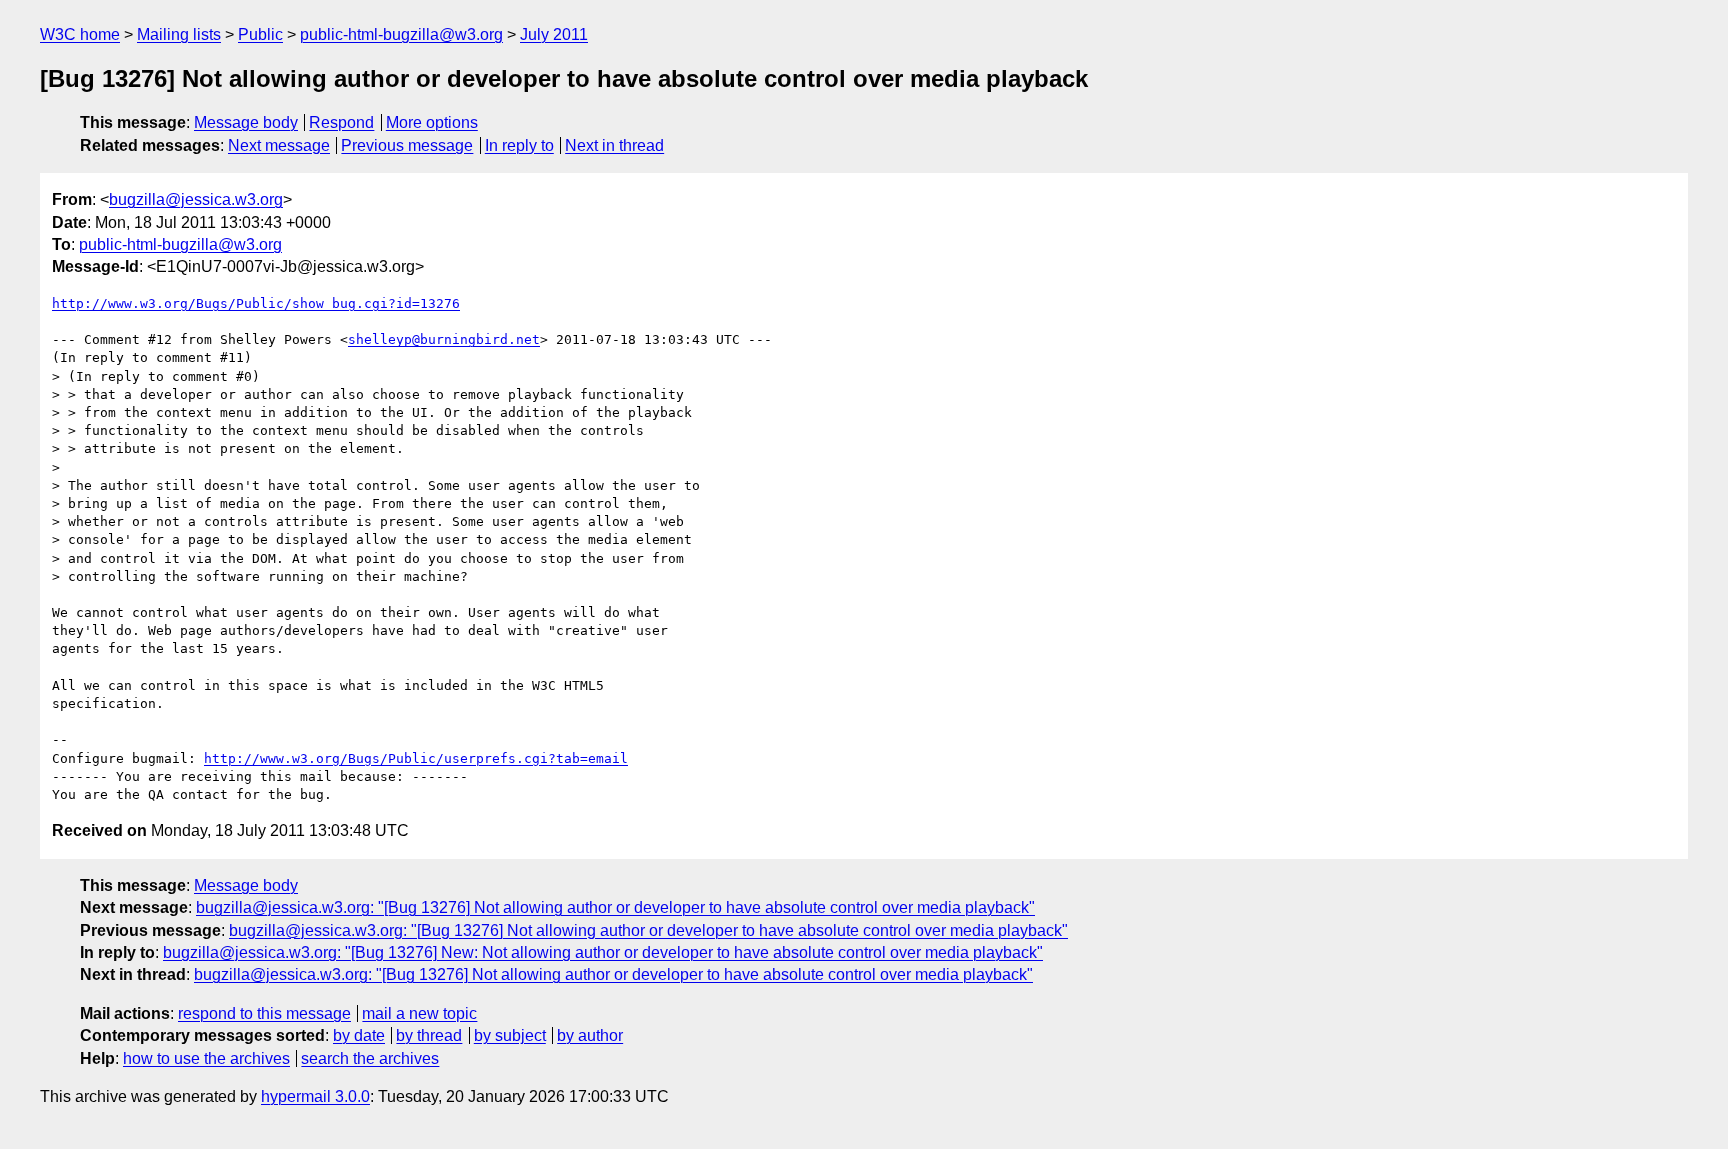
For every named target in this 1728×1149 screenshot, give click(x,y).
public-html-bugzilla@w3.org (401, 34)
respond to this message (264, 1013)
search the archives (370, 1058)
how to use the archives (206, 1058)
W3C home (80, 34)
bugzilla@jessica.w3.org (196, 199)
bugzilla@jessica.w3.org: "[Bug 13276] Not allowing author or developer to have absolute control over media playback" (615, 907)
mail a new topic (419, 1013)
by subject (510, 1035)
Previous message (407, 145)
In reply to (519, 145)
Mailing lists (179, 34)
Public (260, 34)
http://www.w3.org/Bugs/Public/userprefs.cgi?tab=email (416, 758)
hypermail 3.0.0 (315, 1096)
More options (432, 122)
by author (590, 1035)
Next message (279, 145)
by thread (429, 1035)
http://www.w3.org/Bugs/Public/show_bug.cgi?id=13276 (256, 303)
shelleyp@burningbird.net (444, 339)
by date (359, 1035)
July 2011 (554, 34)
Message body (246, 122)
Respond (341, 122)
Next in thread (614, 145)
